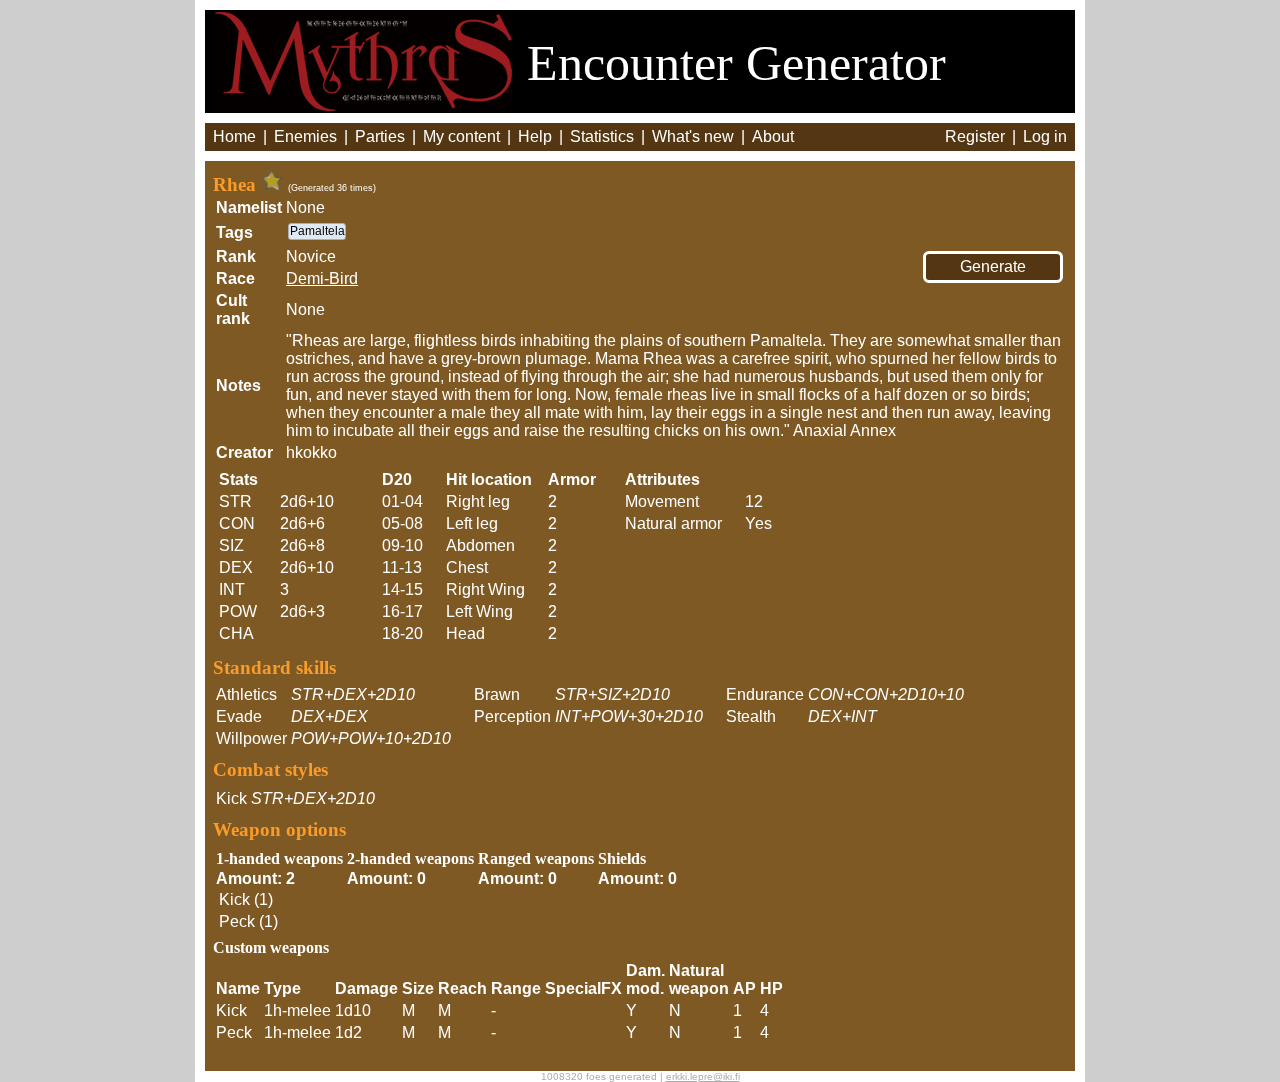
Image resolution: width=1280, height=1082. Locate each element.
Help (535, 136)
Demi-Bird (322, 278)
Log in (1045, 136)
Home (234, 136)
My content (461, 136)
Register (975, 136)
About (773, 136)
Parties (380, 136)
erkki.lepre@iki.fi (703, 1076)
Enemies (305, 136)
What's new (693, 136)
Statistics (602, 136)
